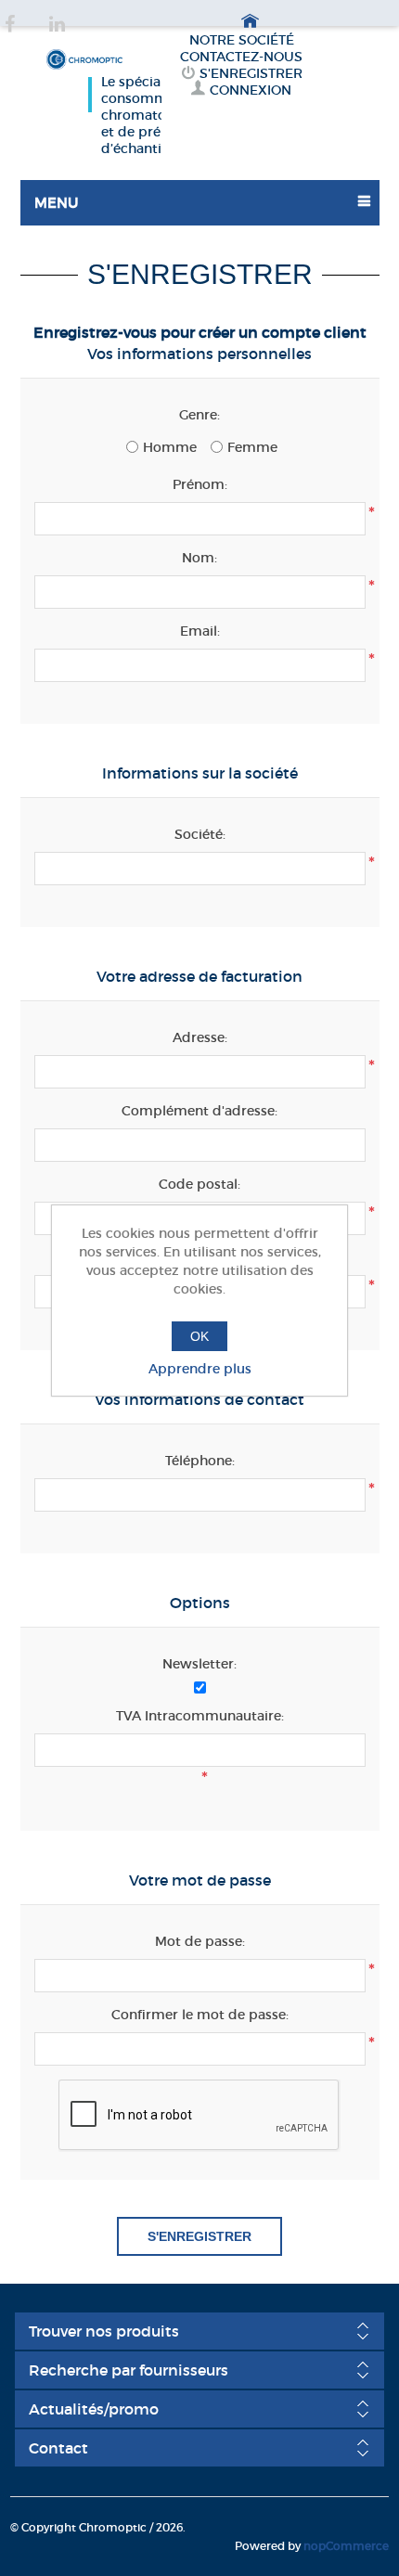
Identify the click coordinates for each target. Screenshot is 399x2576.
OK (199, 1336)
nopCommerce (346, 2546)
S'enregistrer (251, 73)
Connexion (251, 90)
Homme (170, 447)
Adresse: (200, 1037)
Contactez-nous (241, 57)
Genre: (199, 415)
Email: (200, 631)
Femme (252, 447)
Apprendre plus (200, 1369)
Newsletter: (199, 1664)
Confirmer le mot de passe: (200, 2015)
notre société (242, 40)
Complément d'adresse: (199, 1111)
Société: (200, 834)
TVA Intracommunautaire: (200, 1716)
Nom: (199, 558)
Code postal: (199, 1184)
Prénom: (200, 484)
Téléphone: (200, 1461)
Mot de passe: (200, 1941)
